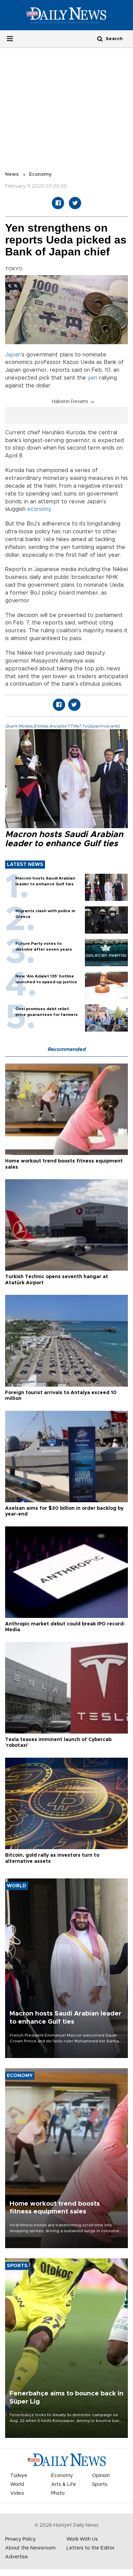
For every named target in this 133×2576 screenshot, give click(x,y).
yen (92, 378)
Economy (40, 174)
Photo (58, 2493)
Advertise (17, 2557)
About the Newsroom (30, 2548)
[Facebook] (58, 203)
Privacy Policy (20, 2539)
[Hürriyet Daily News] (66, 15)
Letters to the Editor (91, 2548)
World (17, 2485)
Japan (13, 355)
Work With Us (82, 2539)
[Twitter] (75, 203)
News (12, 174)
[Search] (100, 39)
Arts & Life (64, 2485)
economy (39, 509)
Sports (100, 2485)
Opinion (101, 2476)
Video (17, 2493)
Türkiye (19, 2476)
